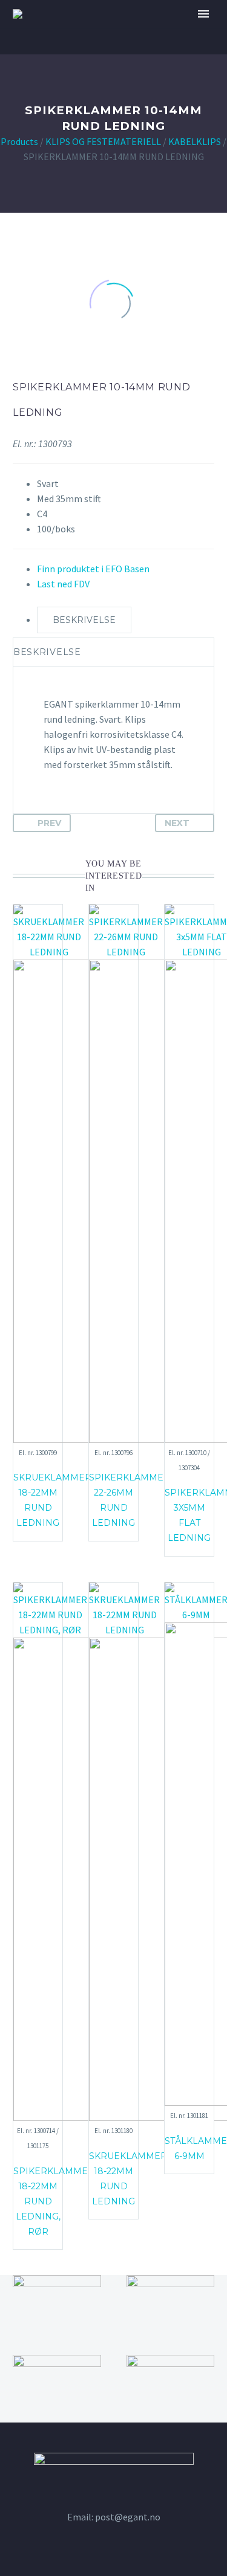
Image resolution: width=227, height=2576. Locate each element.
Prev (49, 823)
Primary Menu (203, 14)
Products (19, 141)
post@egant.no (128, 2517)
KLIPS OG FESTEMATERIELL (103, 141)
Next (177, 823)
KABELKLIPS (195, 141)
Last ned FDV (63, 584)
